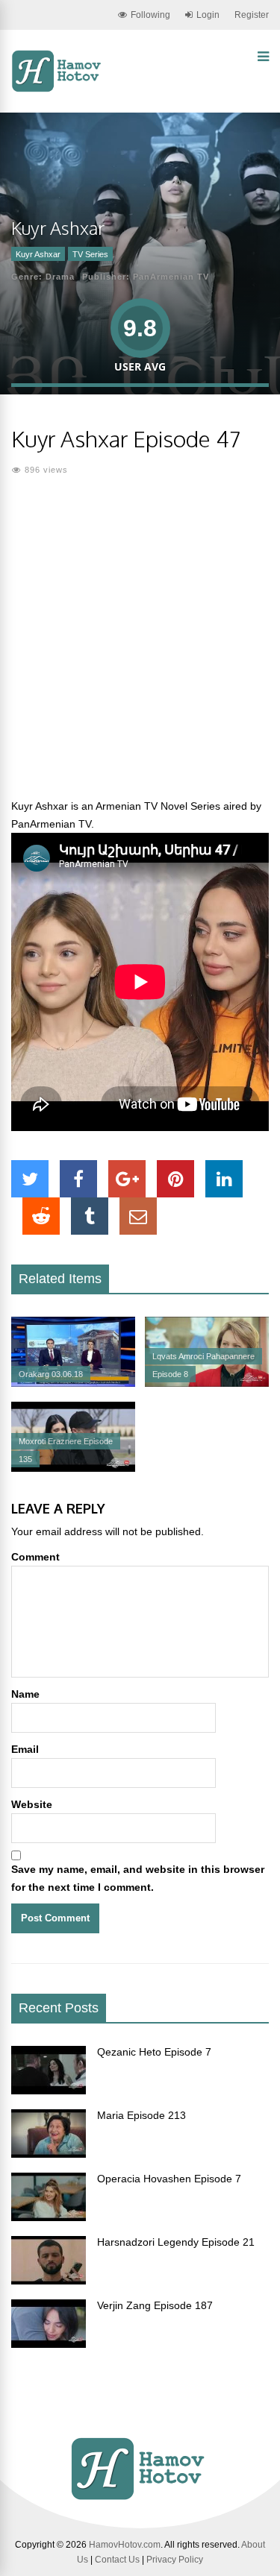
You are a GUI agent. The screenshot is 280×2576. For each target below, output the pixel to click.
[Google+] (127, 1179)
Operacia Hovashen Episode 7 (169, 2179)
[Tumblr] (90, 1216)
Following (150, 15)
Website (32, 1804)
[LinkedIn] (224, 1179)
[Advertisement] (140, 646)
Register (252, 15)
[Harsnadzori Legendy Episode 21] (49, 2281)
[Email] (138, 1216)
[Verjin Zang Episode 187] (49, 2344)
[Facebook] (78, 1179)
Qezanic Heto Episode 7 (154, 2052)
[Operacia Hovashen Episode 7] (49, 2217)
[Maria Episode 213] (49, 2154)
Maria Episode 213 (141, 2115)
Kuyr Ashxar (38, 254)
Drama (60, 277)
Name (25, 1694)
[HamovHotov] (58, 89)
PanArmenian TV (171, 277)
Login (208, 15)
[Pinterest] (175, 1179)
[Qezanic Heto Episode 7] (49, 2091)
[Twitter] (30, 1179)
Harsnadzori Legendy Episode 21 (176, 2242)
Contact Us (117, 2560)
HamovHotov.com (125, 2545)
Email (25, 1749)
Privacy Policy (175, 2560)
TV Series (90, 254)
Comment (35, 1557)
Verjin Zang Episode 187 (155, 2305)
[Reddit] (41, 1216)
